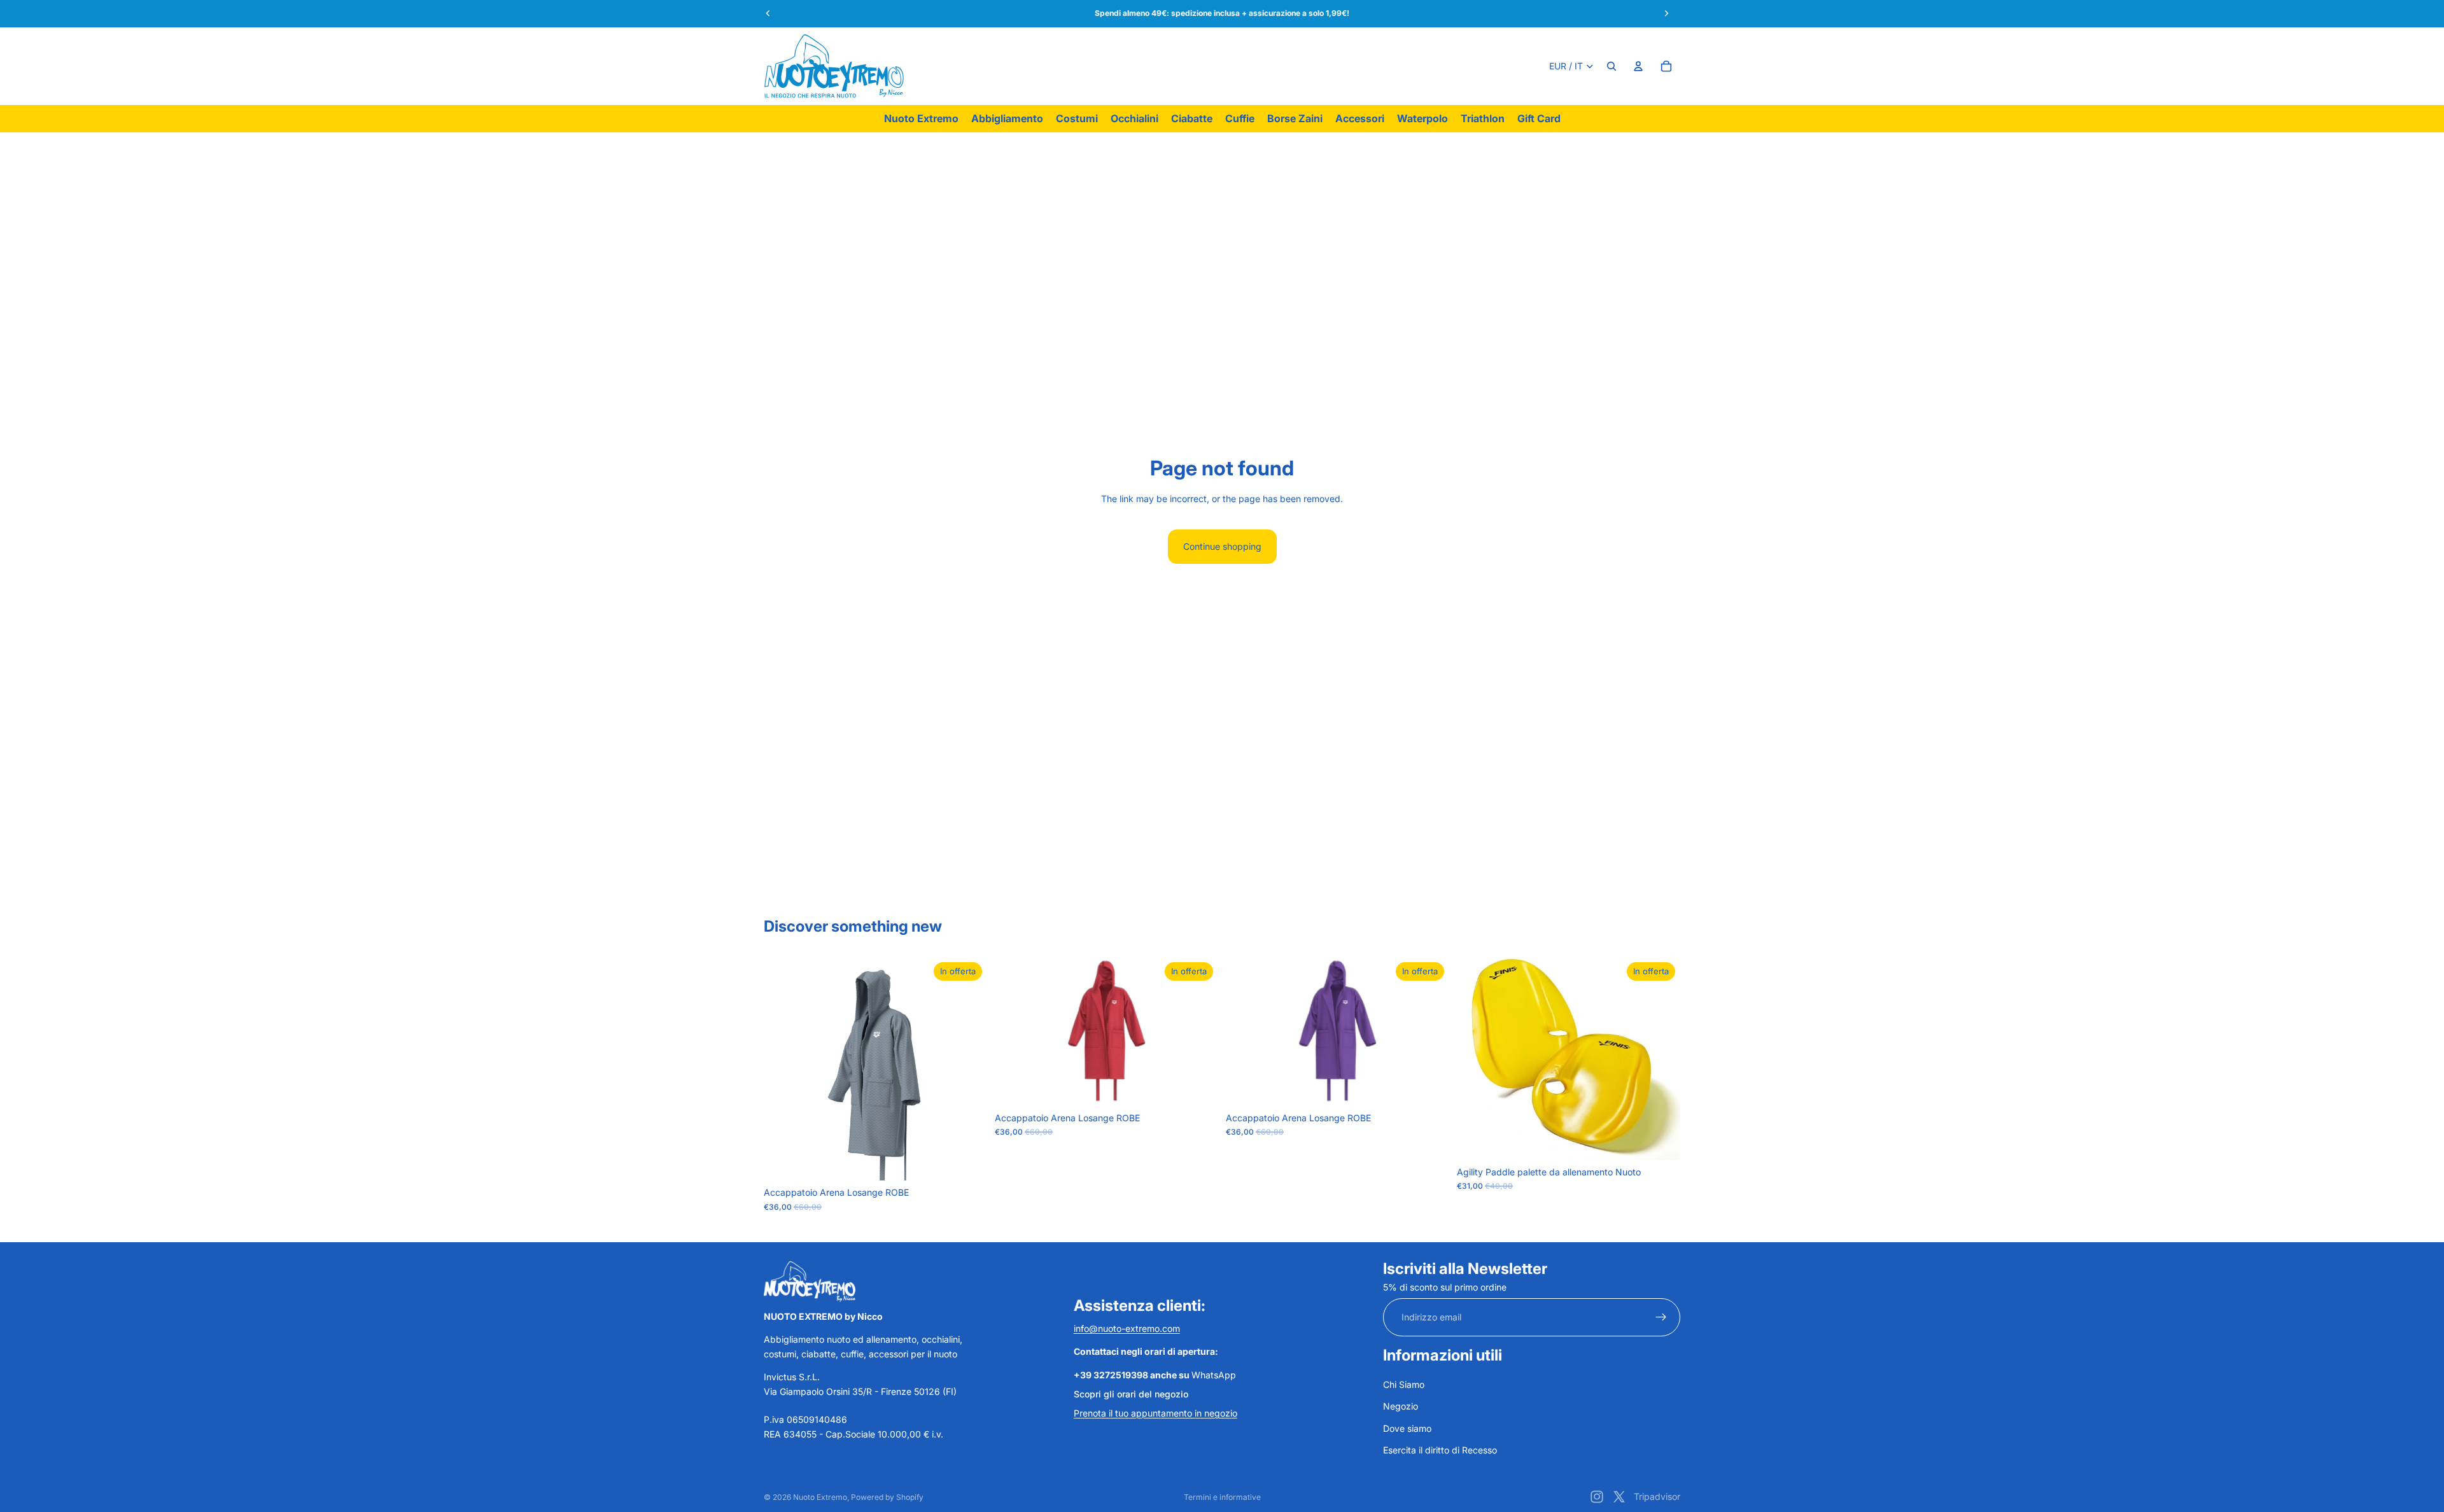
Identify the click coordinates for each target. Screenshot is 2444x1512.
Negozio (1401, 1406)
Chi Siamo (1404, 1384)
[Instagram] (1597, 1497)
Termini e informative (1222, 1497)
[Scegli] (967, 1161)
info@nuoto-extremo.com (1127, 1328)
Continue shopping (1222, 546)
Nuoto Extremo (820, 1497)
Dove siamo (1407, 1428)
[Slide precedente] (1476, 1058)
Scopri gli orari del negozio (1131, 1394)
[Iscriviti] (1661, 1317)
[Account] (1638, 66)
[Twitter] (1619, 1497)
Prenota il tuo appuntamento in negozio (1155, 1413)
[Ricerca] (1612, 66)
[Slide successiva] (1661, 1058)
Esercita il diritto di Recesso (1440, 1450)
